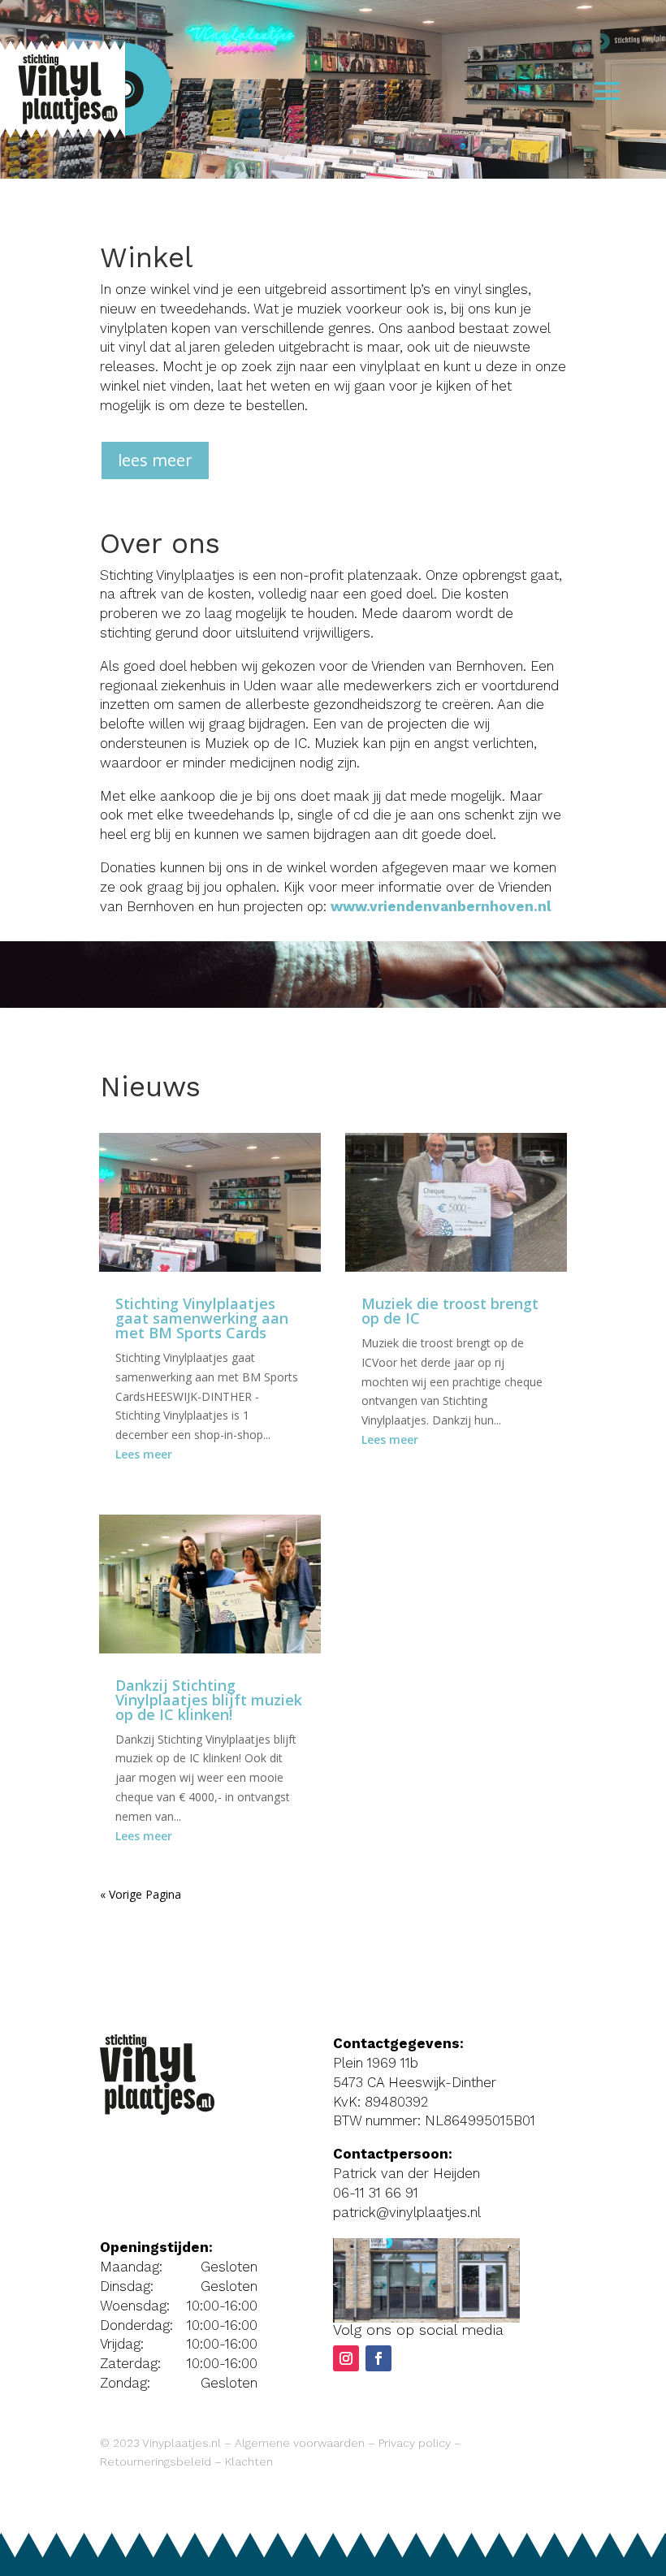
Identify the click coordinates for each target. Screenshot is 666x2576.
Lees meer (144, 1454)
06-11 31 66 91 (376, 2193)
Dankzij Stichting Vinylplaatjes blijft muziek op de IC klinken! (209, 1700)
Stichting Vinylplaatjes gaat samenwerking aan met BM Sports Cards (202, 1318)
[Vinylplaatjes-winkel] (426, 2318)
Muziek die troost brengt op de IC (450, 1311)
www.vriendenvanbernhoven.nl (441, 906)
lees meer (155, 460)
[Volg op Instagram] (346, 2358)
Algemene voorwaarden (300, 2443)
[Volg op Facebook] (378, 2358)
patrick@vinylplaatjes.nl (407, 2212)
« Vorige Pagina (141, 1894)
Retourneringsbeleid (156, 2461)
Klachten (249, 2461)
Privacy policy (415, 2443)
